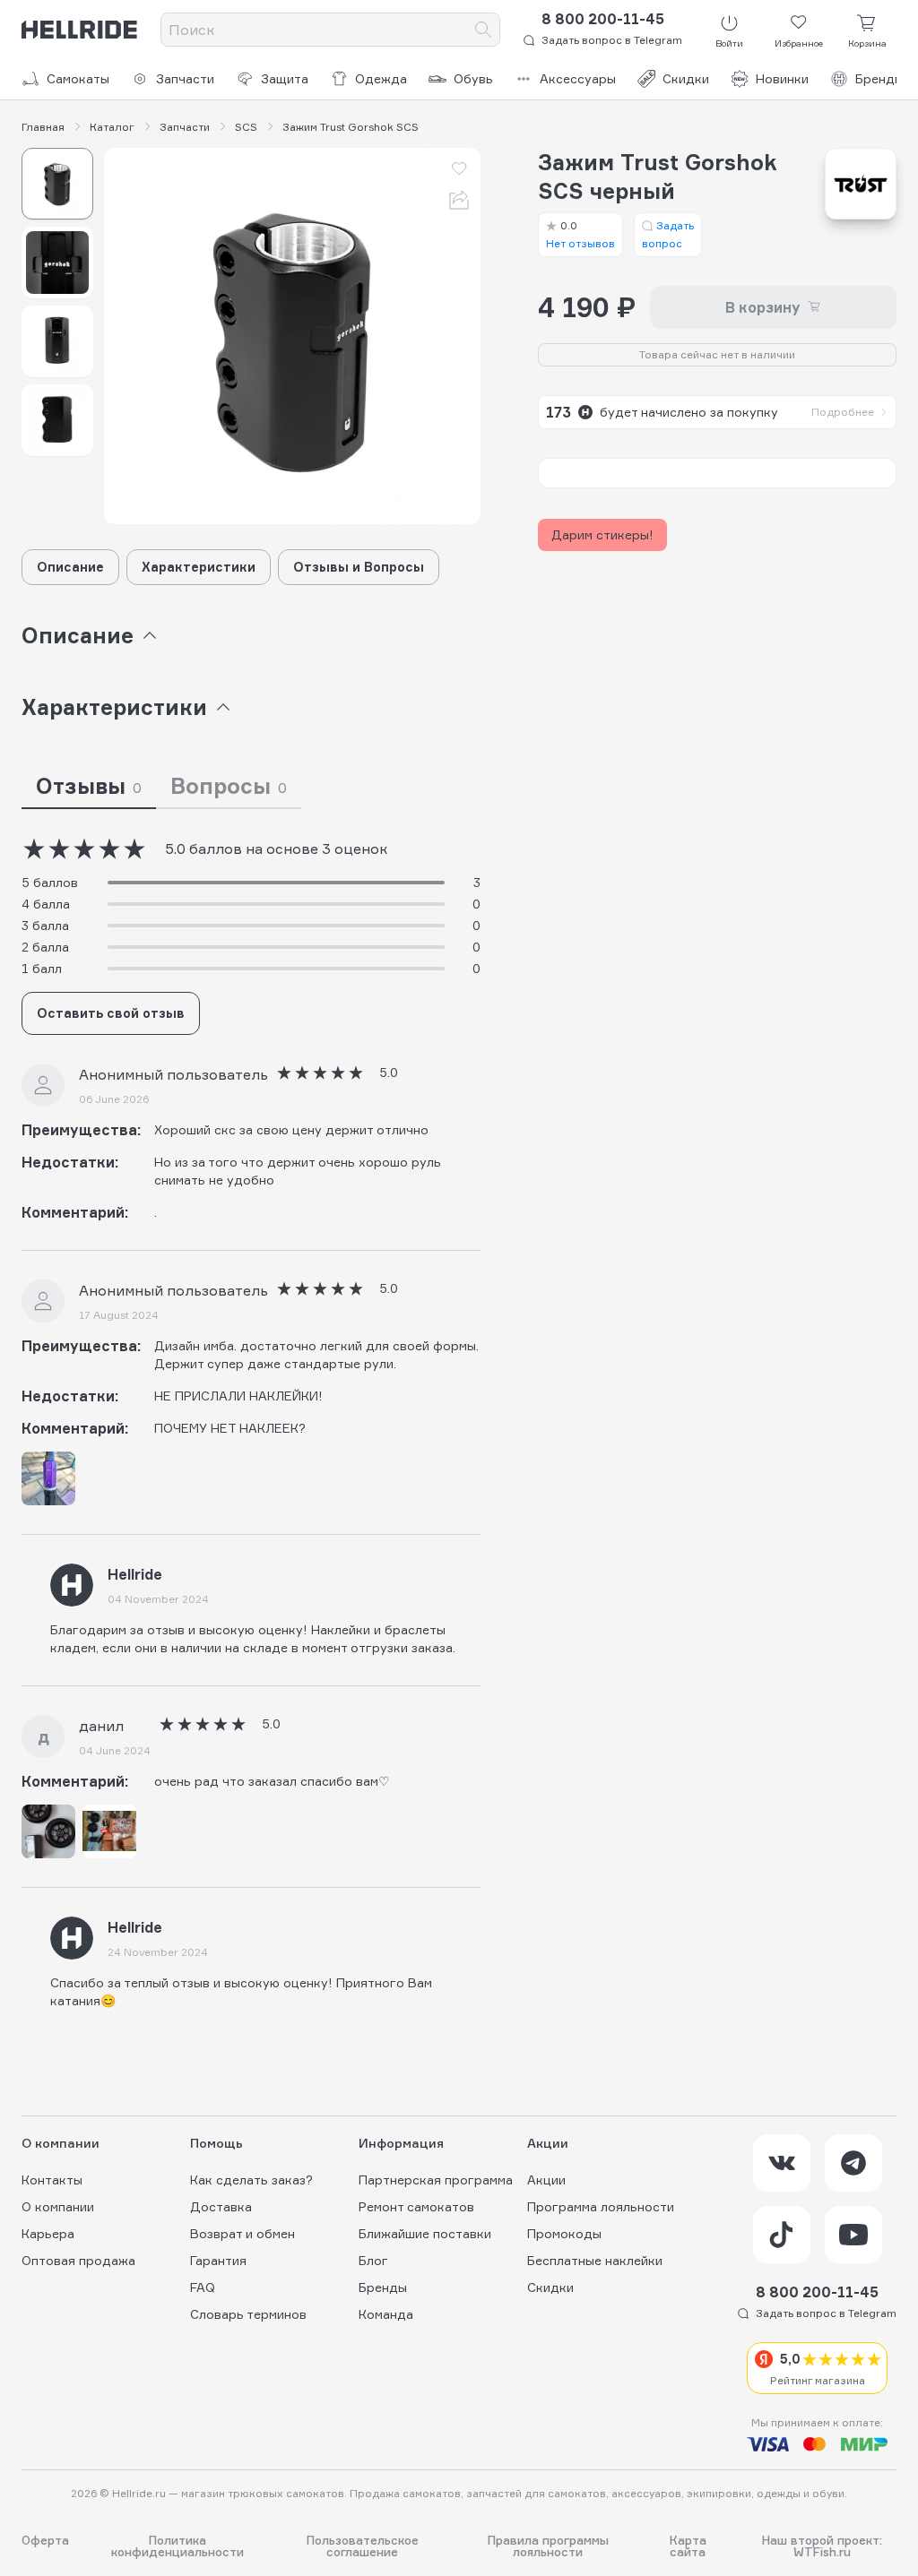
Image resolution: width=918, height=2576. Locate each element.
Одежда (381, 78)
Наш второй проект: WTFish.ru (822, 2546)
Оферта (45, 2541)
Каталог (112, 127)
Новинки (782, 78)
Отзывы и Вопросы (359, 567)
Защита (285, 78)
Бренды (879, 78)
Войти (729, 43)
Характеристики (199, 567)
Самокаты (78, 78)
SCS (246, 127)
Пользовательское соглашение (363, 2546)
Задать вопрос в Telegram (612, 40)
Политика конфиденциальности (178, 2546)
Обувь (473, 78)
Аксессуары (578, 78)
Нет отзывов (580, 234)
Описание (70, 567)
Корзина (867, 43)
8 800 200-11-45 (603, 19)
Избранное (799, 43)
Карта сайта (688, 2546)
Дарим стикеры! (602, 534)
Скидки (686, 78)
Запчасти (185, 78)
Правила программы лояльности (548, 2546)
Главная (43, 127)
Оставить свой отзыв (111, 1013)
